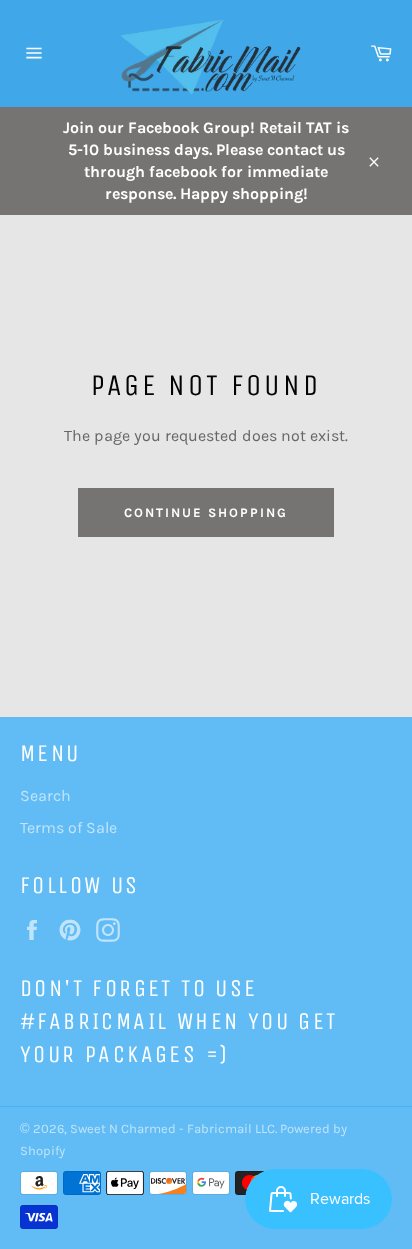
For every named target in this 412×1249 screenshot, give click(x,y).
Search (45, 795)
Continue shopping (205, 512)
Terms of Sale (68, 827)
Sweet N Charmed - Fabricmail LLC (172, 1128)
